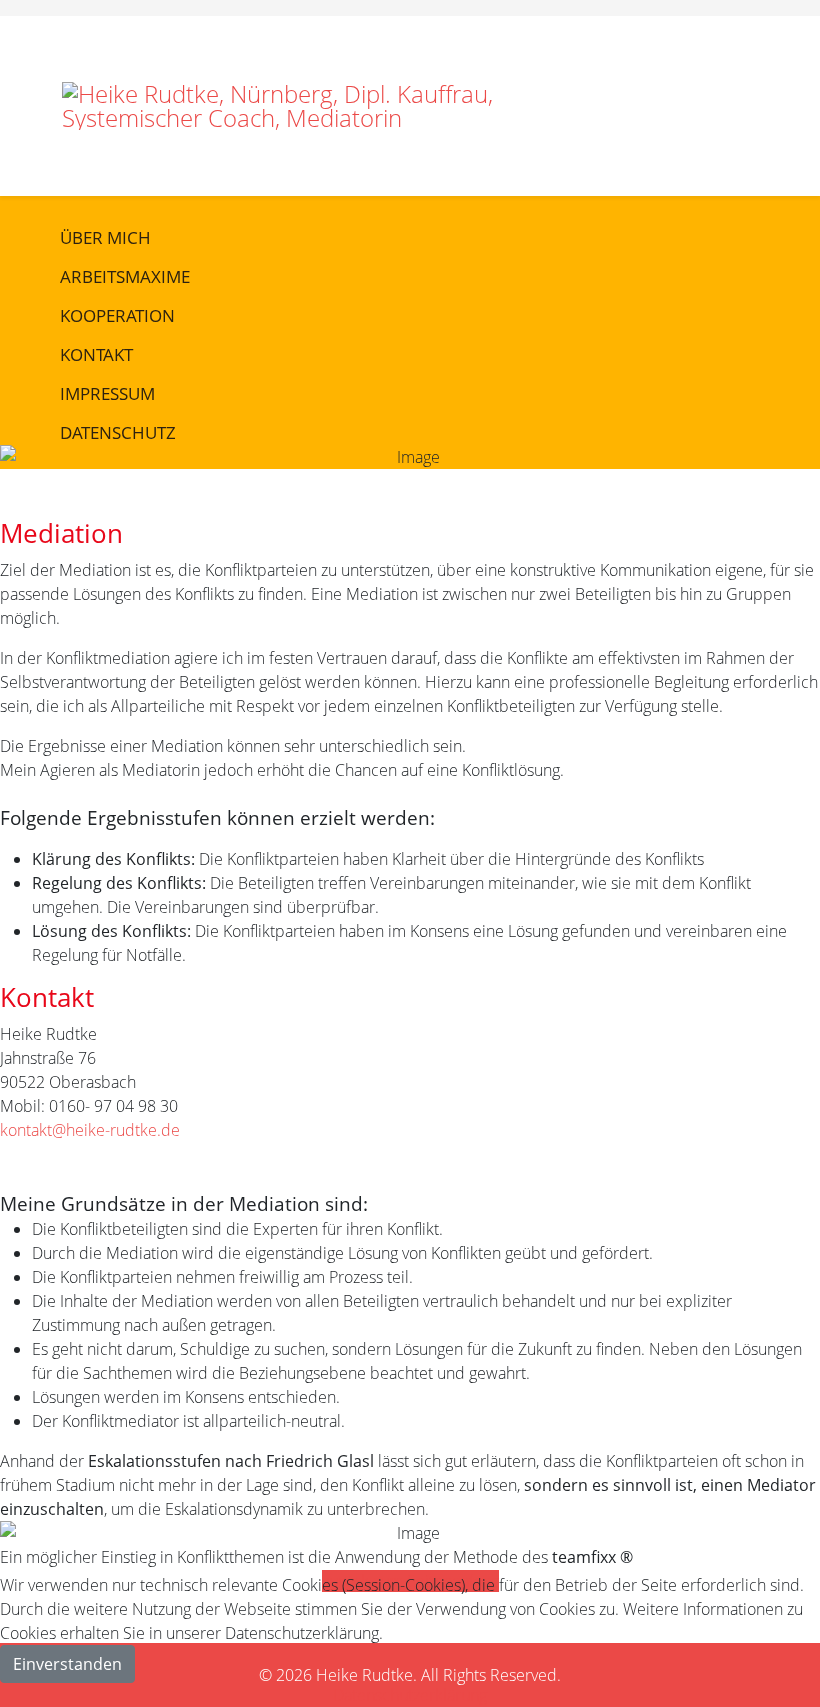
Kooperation (117, 315)
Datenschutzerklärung (410, 1695)
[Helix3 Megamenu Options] (750, 59)
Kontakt (96, 354)
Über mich (105, 237)
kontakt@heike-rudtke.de (90, 1130)
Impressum (107, 393)
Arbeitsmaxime (125, 276)
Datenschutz (118, 432)
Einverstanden (67, 1664)
